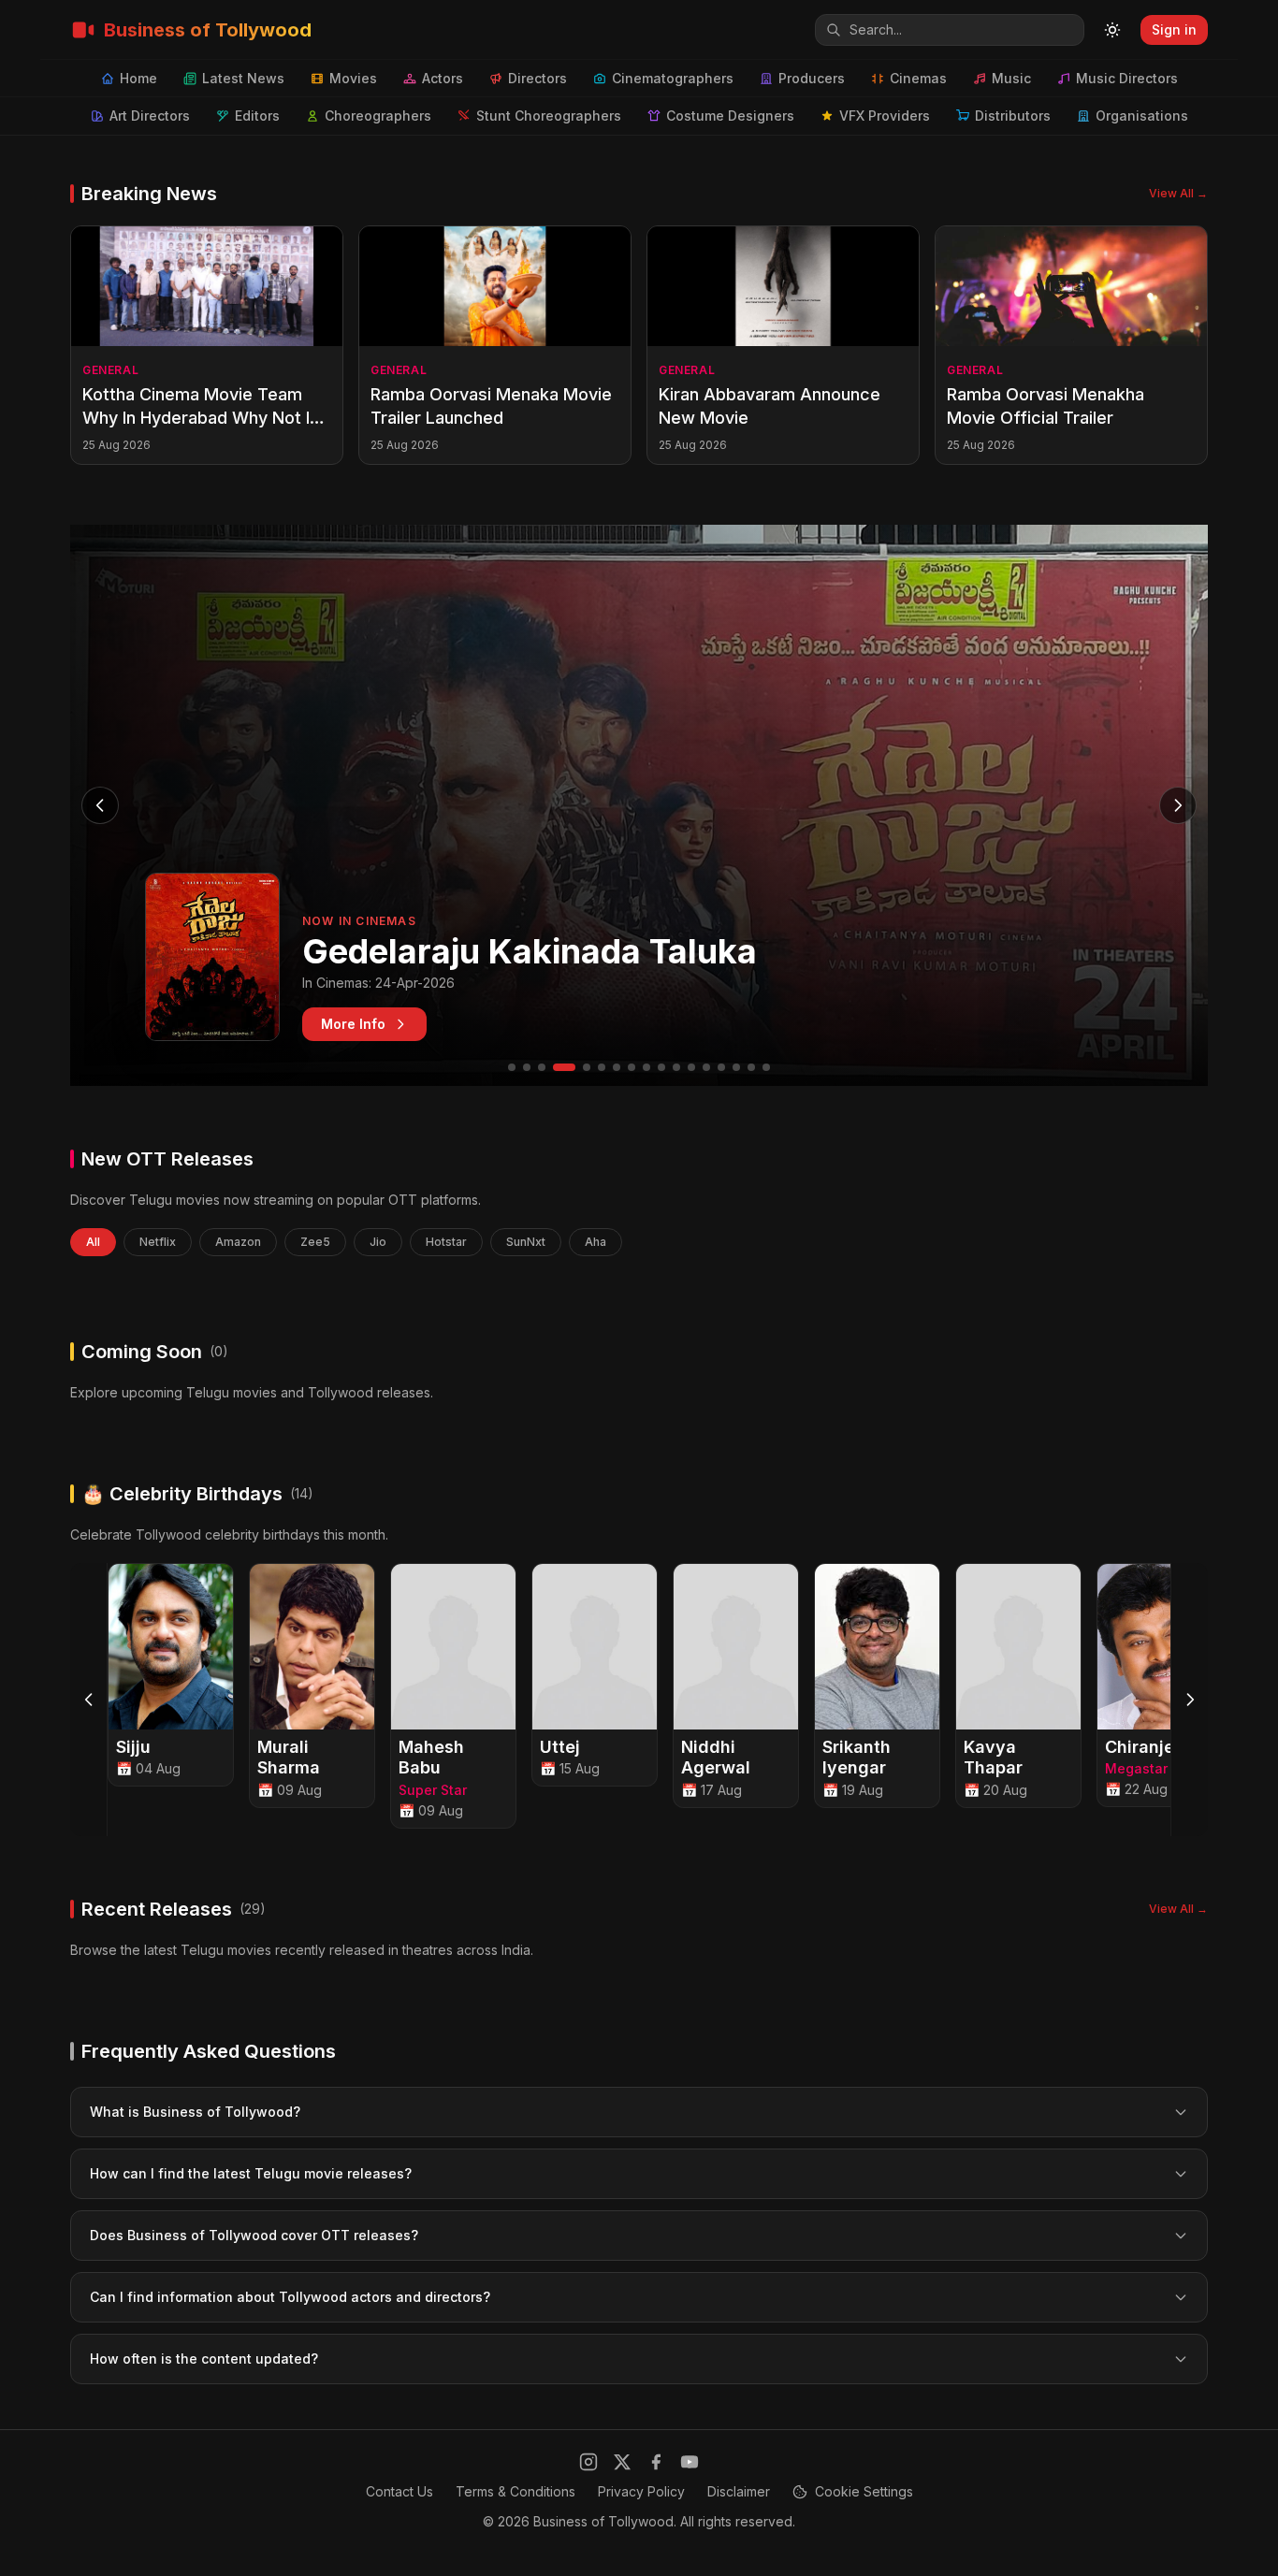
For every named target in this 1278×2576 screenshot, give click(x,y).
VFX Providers (885, 116)
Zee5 (315, 1242)
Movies (353, 78)
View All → (1178, 193)
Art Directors (150, 116)
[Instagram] (588, 2462)
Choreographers (378, 116)
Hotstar (446, 1242)
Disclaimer (739, 2491)
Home (138, 78)
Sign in (1174, 29)
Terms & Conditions (516, 2491)
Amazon (238, 1242)
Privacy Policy (641, 2491)
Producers (812, 78)
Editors (257, 116)
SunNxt (526, 1242)
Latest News (243, 78)
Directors (537, 78)
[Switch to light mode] (1112, 30)
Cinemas (918, 78)
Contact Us (399, 2491)
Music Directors (1127, 78)
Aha (595, 1242)
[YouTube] (690, 2462)
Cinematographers (673, 78)
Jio (378, 1242)
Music (1011, 78)
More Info (353, 1024)
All (93, 1242)
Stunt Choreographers (549, 116)
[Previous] (89, 1700)
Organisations (1142, 116)
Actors (443, 78)
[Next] (1189, 1700)
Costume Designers (730, 116)
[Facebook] (656, 2462)
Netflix (158, 1242)
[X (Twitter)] (622, 2462)
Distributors (1013, 116)
